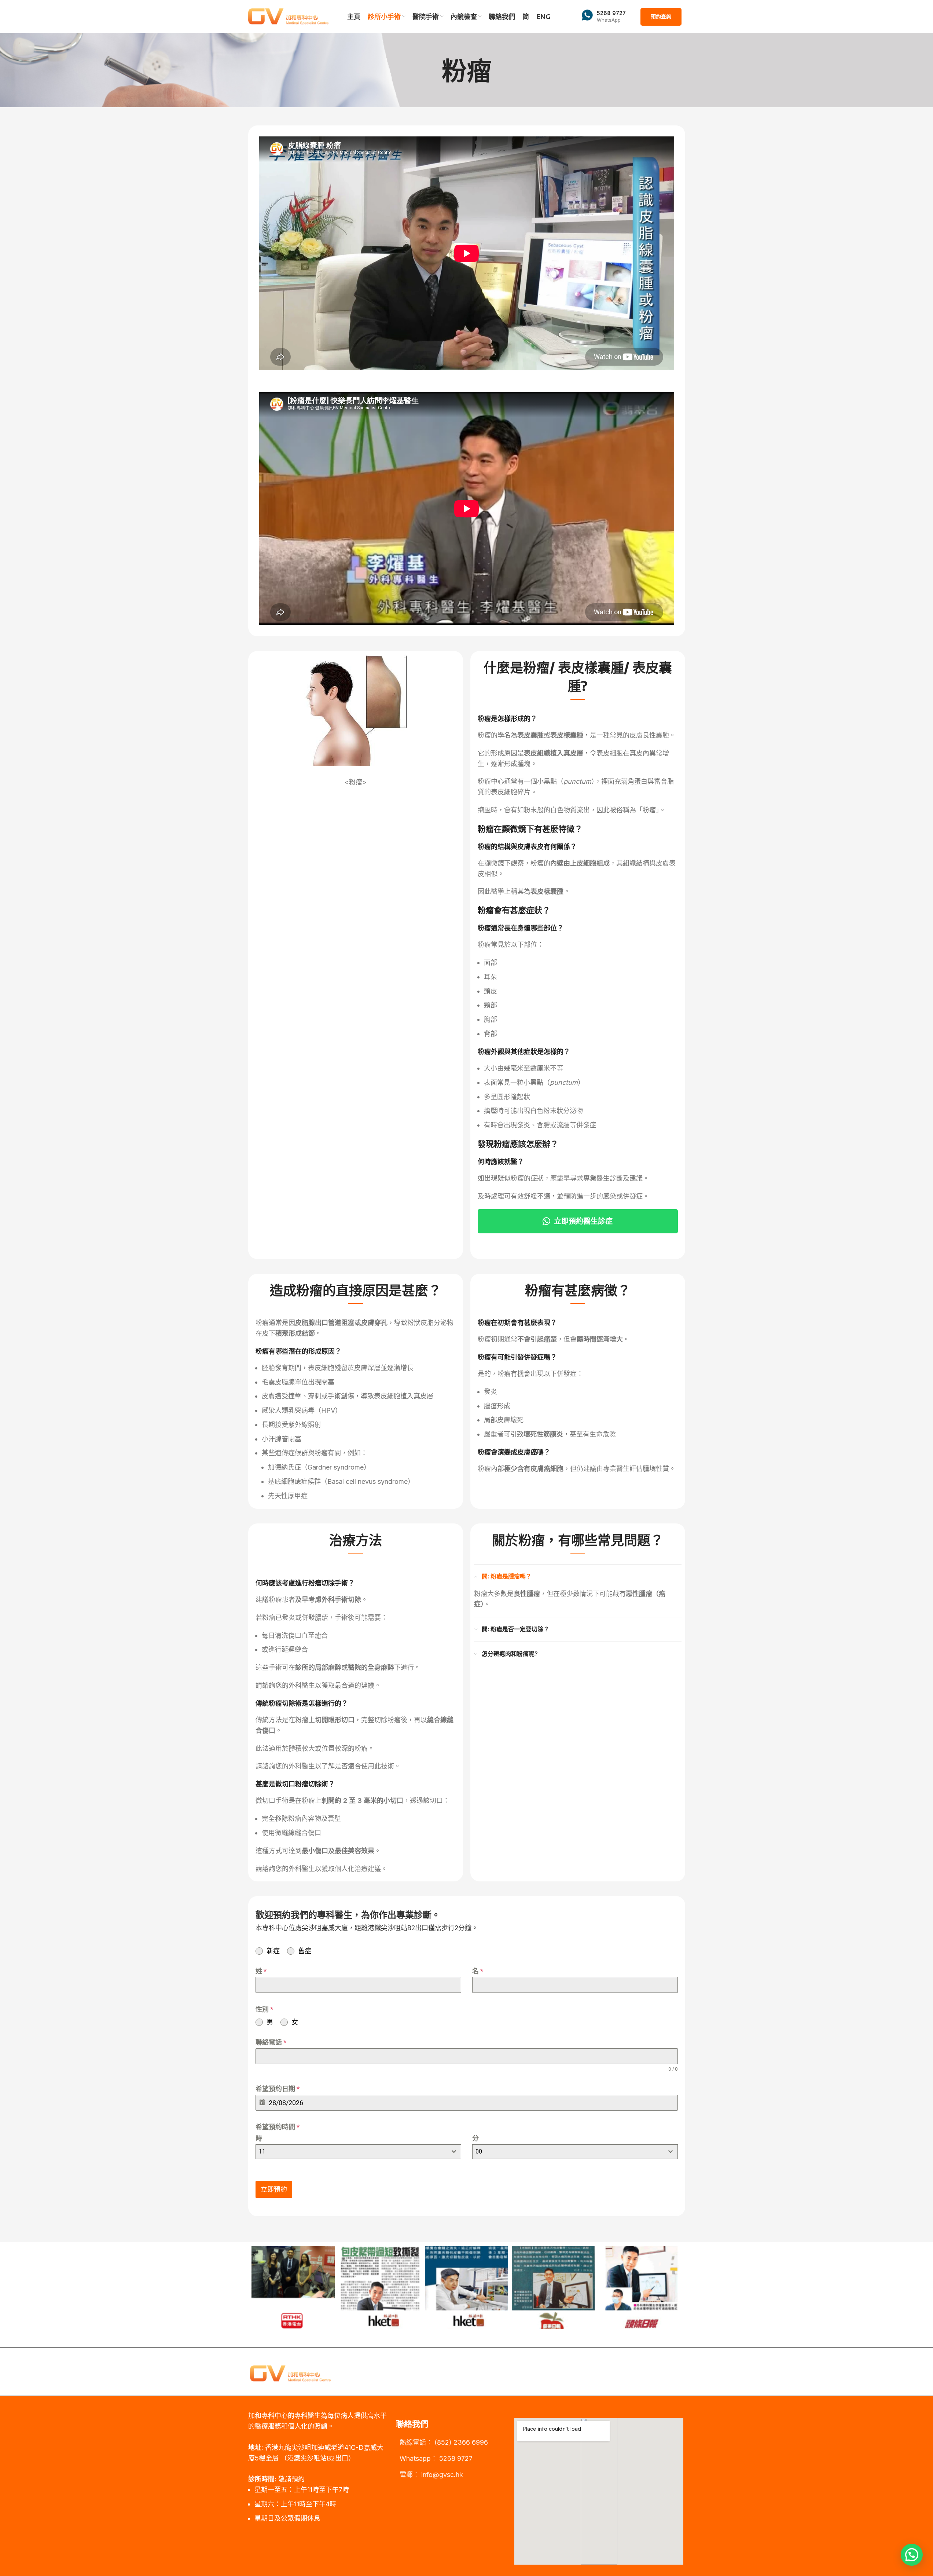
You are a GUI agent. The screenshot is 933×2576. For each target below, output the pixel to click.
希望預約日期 (278, 2089)
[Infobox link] (604, 17)
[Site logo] (289, 16)
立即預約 (274, 2189)
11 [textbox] (262, 2151)
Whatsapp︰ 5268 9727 (436, 2458)
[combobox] (358, 2152)
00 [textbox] (479, 2151)
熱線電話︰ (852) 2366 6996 (444, 2442)
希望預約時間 (278, 2127)
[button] (912, 2555)
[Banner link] (331, 2287)
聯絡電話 (271, 2042)
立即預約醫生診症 (583, 1221)
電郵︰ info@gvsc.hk (431, 2475)
